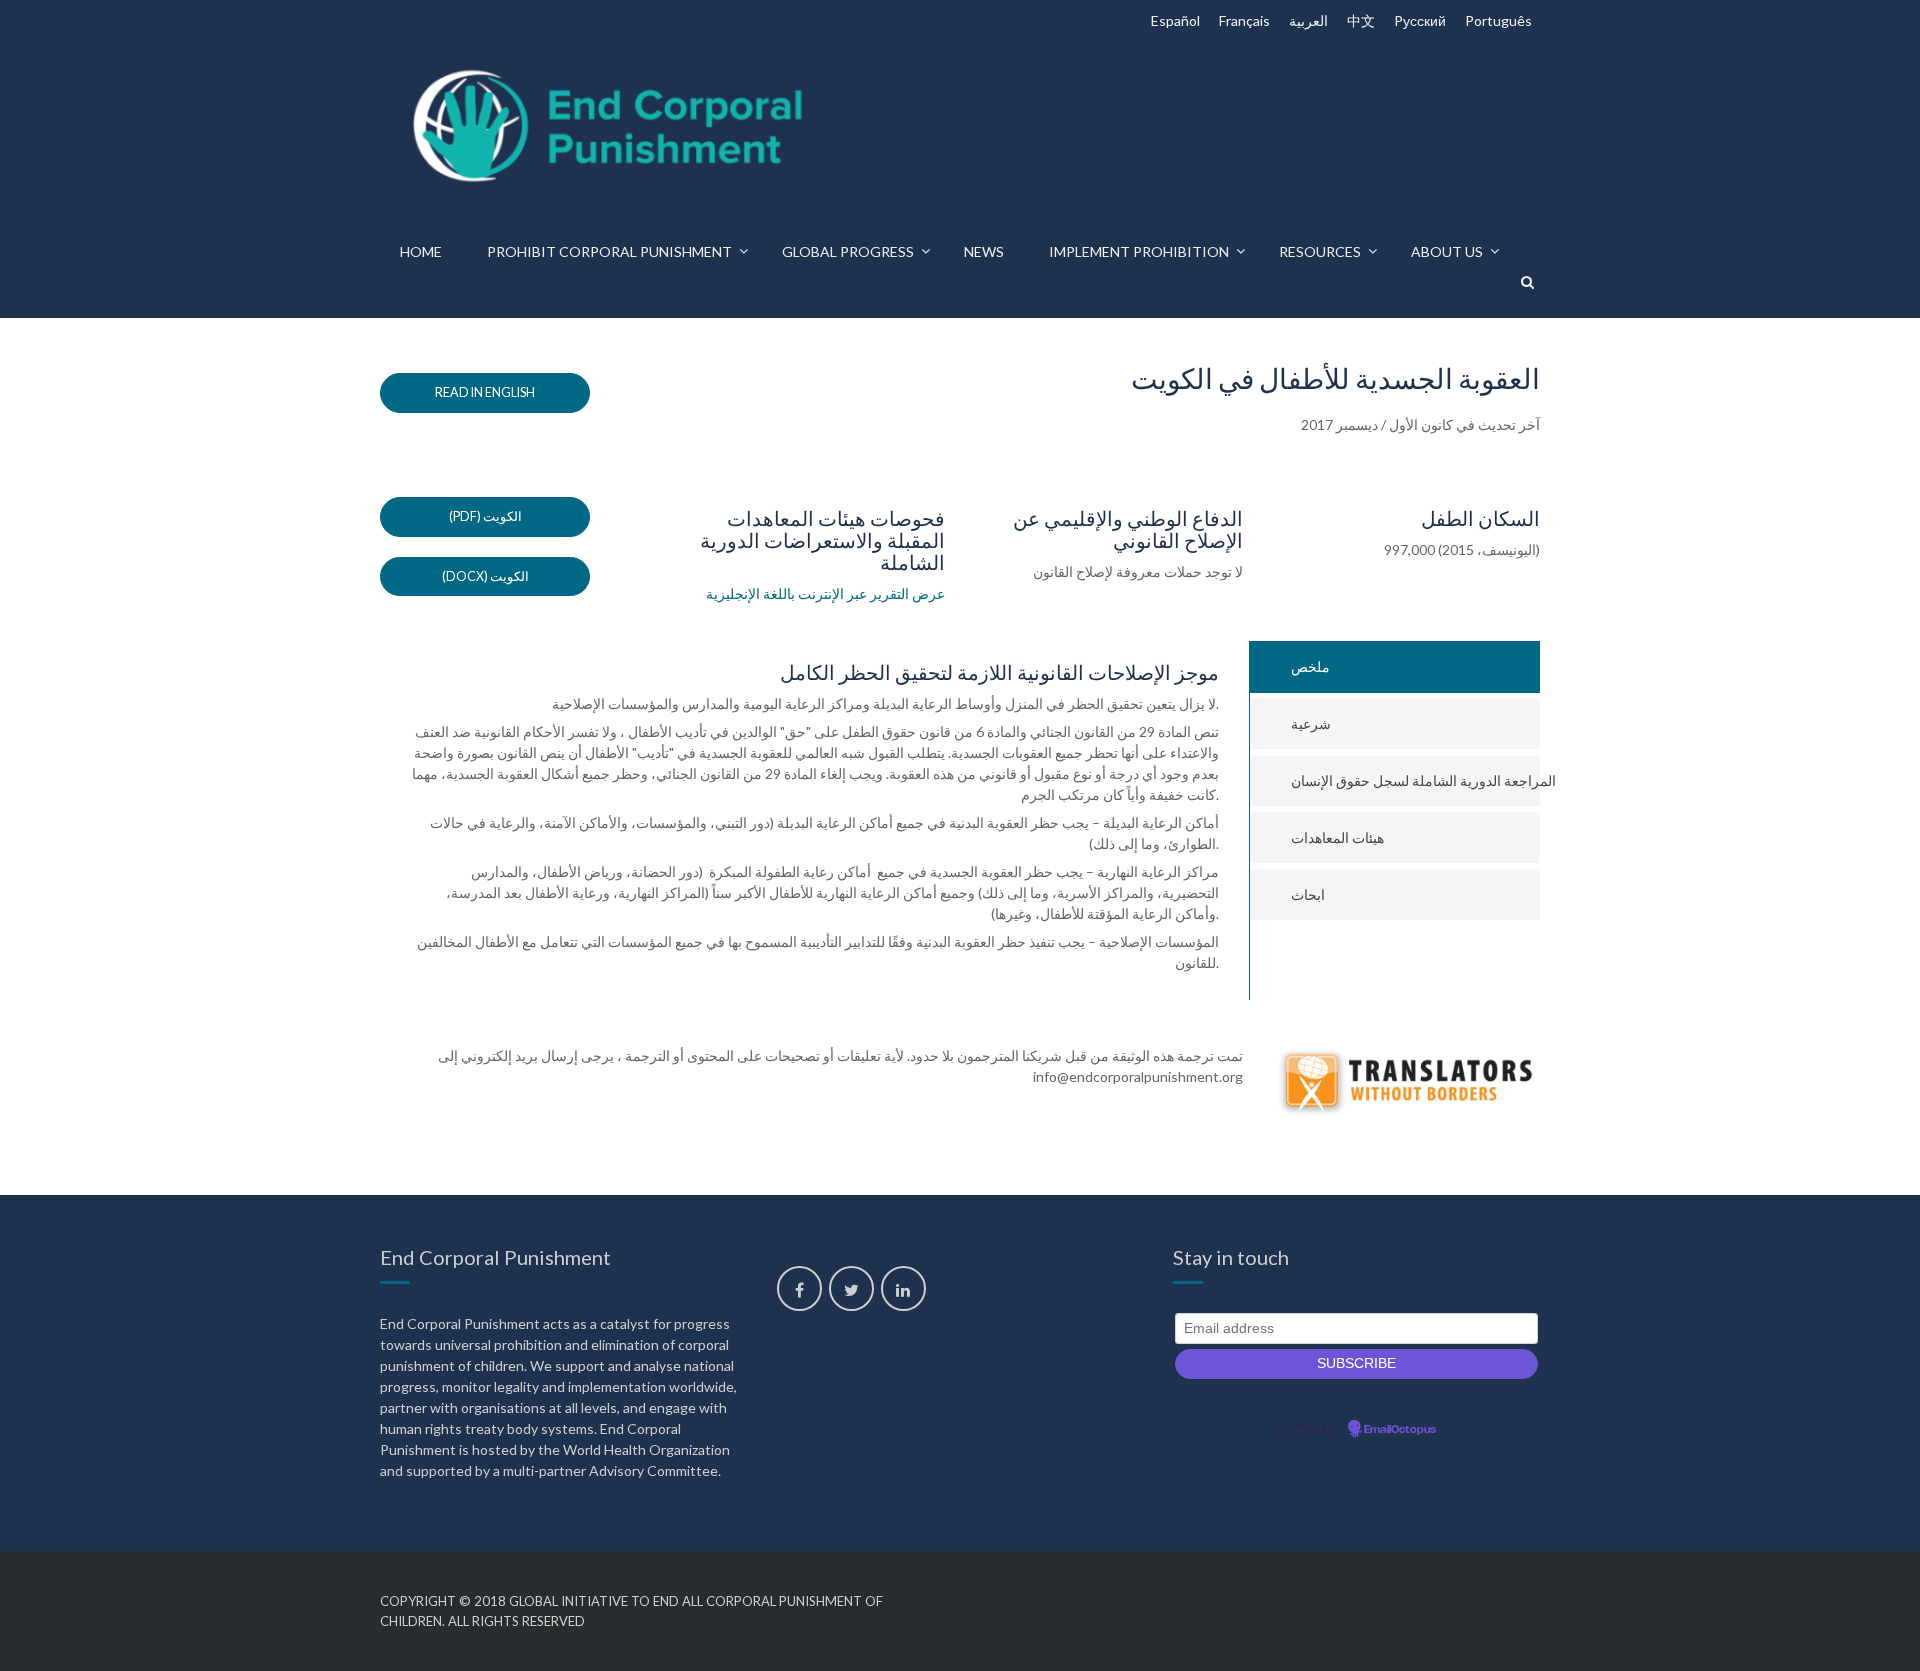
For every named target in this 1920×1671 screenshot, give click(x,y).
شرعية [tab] (1311, 723)
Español (1175, 20)
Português (1498, 20)
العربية (1308, 20)
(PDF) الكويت (485, 516)
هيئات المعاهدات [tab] (1337, 837)
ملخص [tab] (1310, 666)
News (984, 251)
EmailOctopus (1400, 1430)
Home (421, 251)
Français (1244, 20)
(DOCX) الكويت (485, 576)
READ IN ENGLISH (485, 392)
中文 (1361, 20)
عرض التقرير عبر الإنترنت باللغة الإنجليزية (825, 593)
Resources (1320, 251)
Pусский (1420, 20)
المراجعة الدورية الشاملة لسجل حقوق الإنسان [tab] (1415, 780)
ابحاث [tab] (1308, 894)
